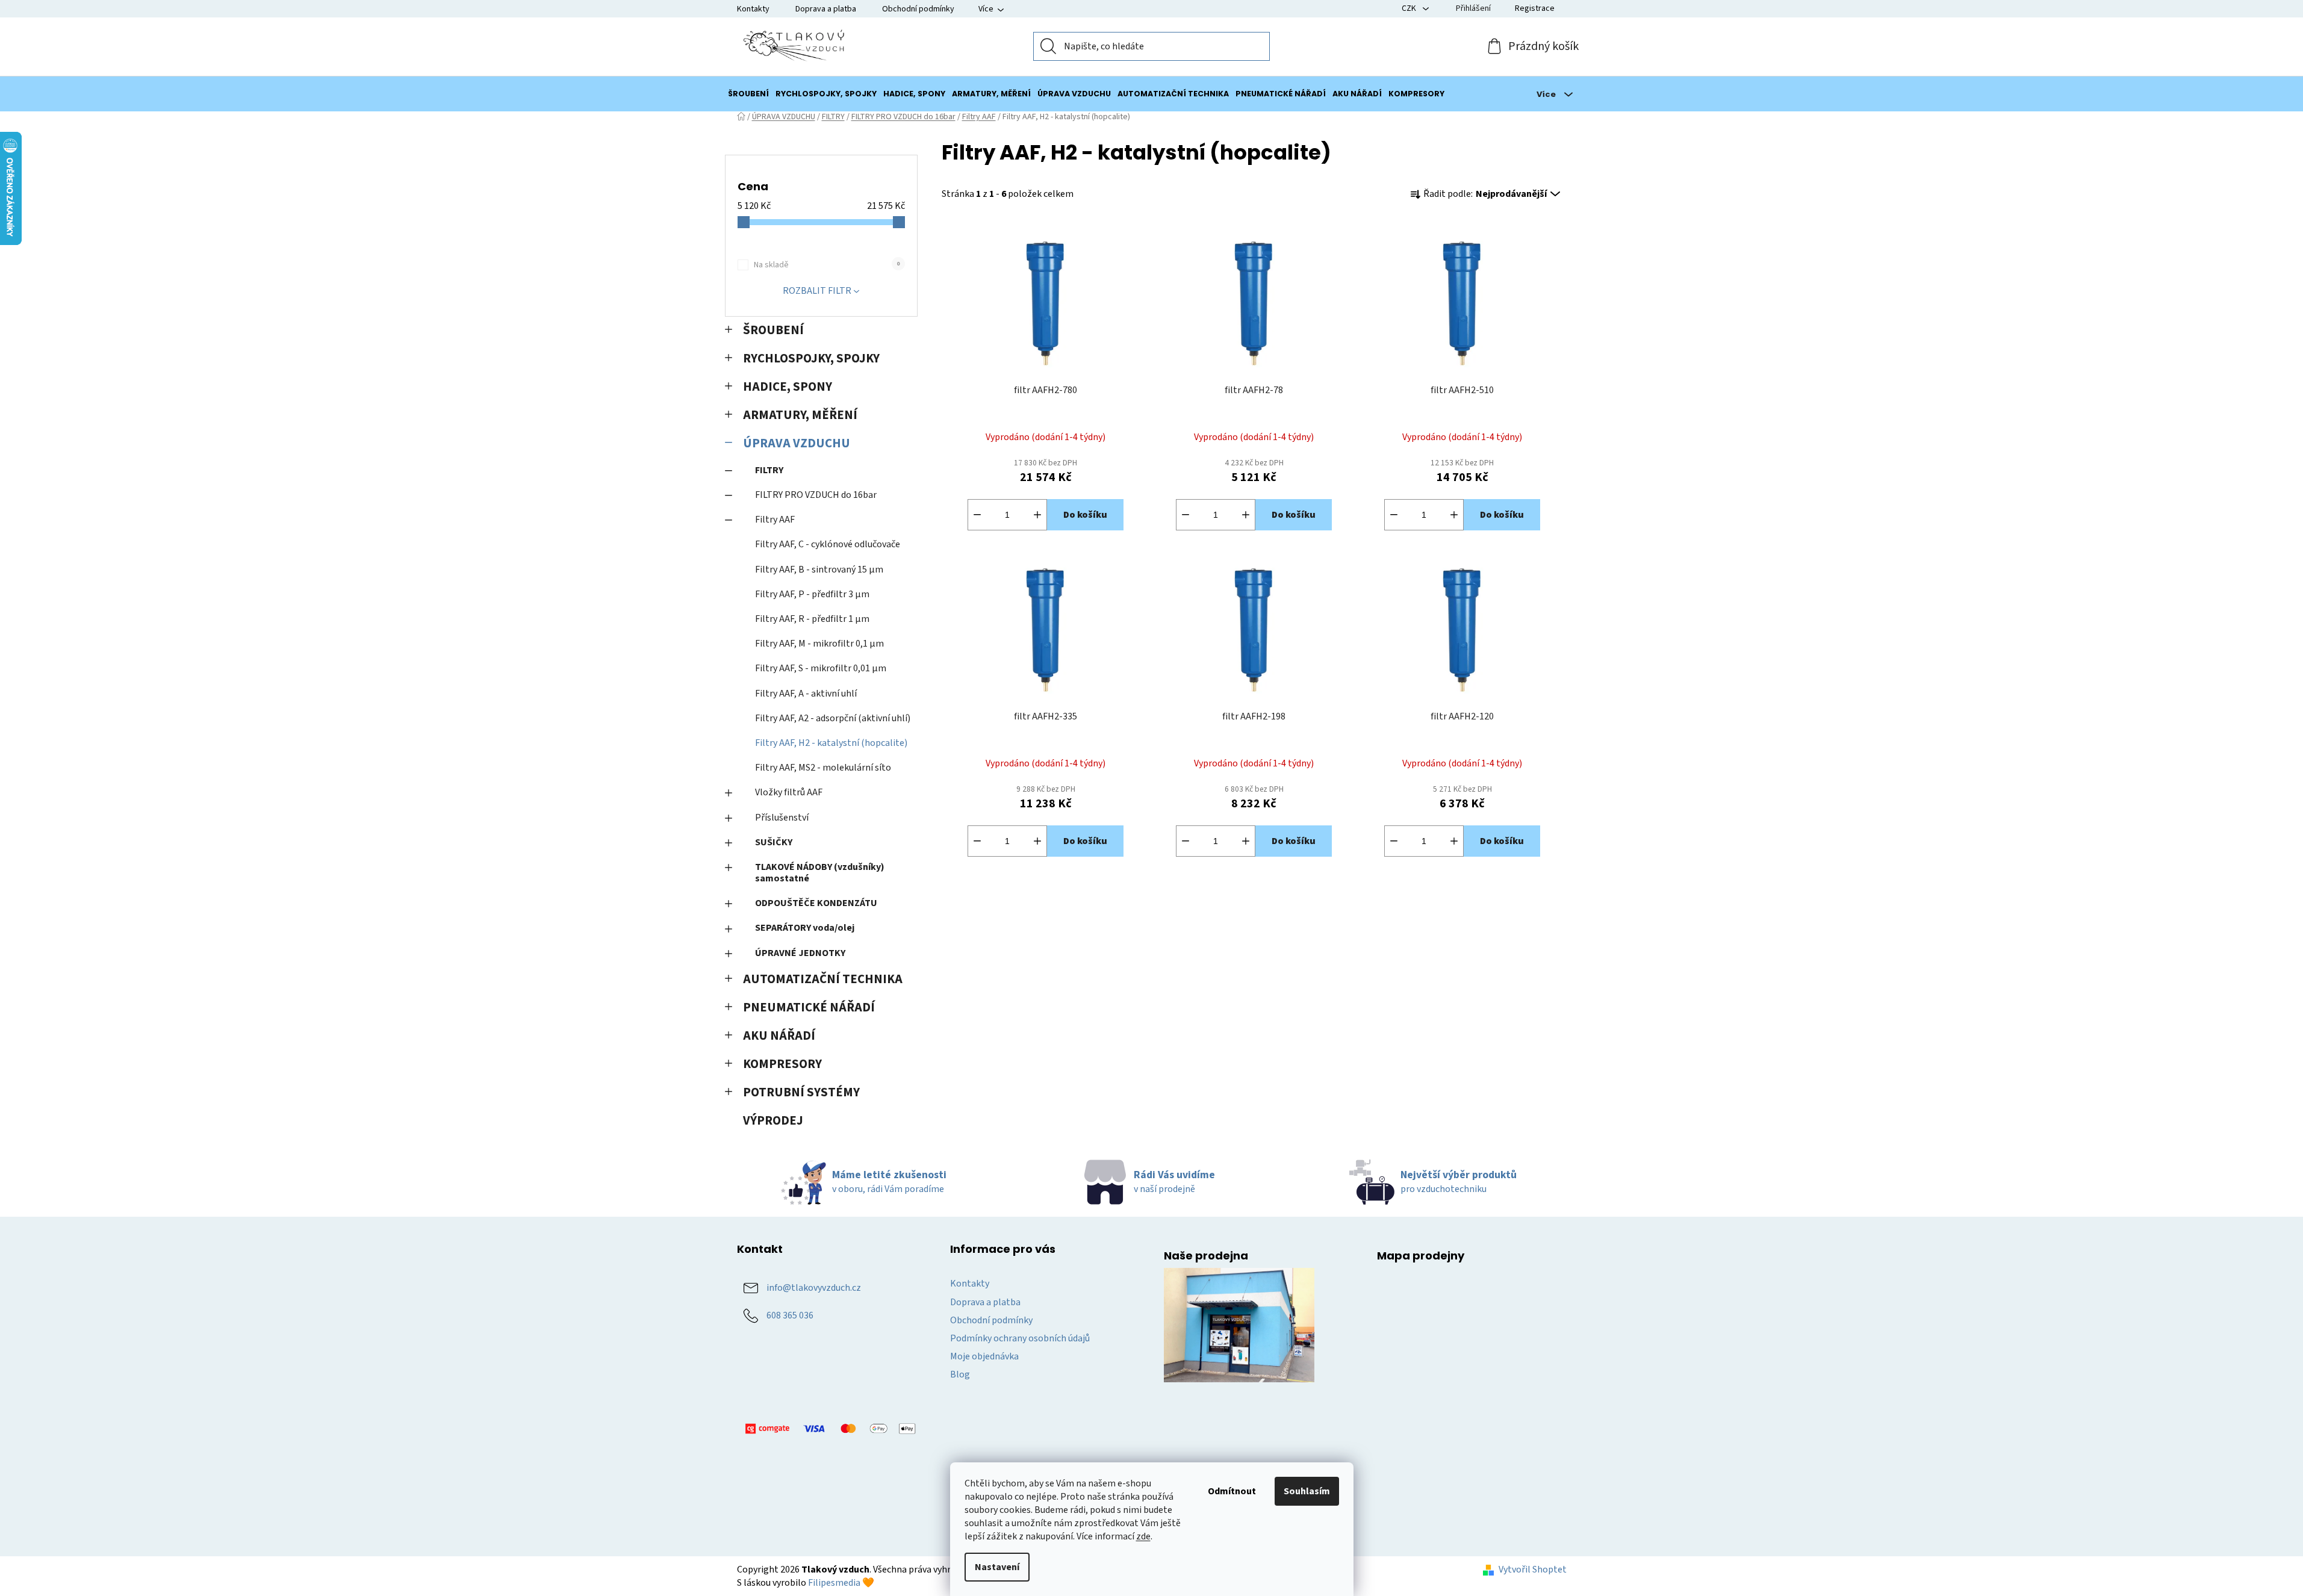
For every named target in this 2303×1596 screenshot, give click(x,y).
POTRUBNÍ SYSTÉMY (801, 1092)
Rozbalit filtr (817, 291)
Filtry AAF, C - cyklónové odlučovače (828, 544)
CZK (1410, 8)
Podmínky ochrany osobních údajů (1020, 1338)
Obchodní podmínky (918, 9)
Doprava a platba (826, 9)
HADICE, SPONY (788, 387)
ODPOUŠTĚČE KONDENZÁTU (816, 903)
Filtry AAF (775, 520)
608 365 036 (790, 1315)
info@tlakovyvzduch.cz (814, 1288)
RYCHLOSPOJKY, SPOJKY (811, 359)
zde (1143, 1536)
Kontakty (753, 9)
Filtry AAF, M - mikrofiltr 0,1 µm (819, 644)
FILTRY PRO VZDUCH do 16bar (816, 495)
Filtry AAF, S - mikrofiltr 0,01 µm (821, 668)
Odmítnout (1232, 1491)
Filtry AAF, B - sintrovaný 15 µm (819, 570)
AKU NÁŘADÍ (779, 1036)
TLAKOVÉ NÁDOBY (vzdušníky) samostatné (820, 873)
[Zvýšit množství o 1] (1037, 515)
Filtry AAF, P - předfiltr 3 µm (812, 594)
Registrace (1535, 8)
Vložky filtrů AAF (789, 792)
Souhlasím (1307, 1491)
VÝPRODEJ (773, 1121)
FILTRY (769, 470)
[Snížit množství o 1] (977, 515)
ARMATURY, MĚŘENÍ (800, 415)
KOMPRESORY (782, 1064)
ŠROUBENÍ (773, 330)
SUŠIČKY (774, 842)
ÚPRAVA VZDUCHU (797, 443)
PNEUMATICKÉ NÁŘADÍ (809, 1008)
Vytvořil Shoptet (1533, 1570)
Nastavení (997, 1567)
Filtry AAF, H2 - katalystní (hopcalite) (831, 743)
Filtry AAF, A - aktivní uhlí (806, 694)
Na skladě (827, 265)
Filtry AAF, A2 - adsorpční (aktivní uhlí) (833, 718)
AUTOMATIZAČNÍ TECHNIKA (823, 979)
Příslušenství (782, 818)
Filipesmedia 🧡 (841, 1583)
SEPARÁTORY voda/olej (805, 928)
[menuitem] (748, 94)
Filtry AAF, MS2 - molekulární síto (823, 768)
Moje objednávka (984, 1356)
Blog (960, 1374)
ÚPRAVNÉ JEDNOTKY (800, 953)
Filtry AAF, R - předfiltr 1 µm (812, 619)
